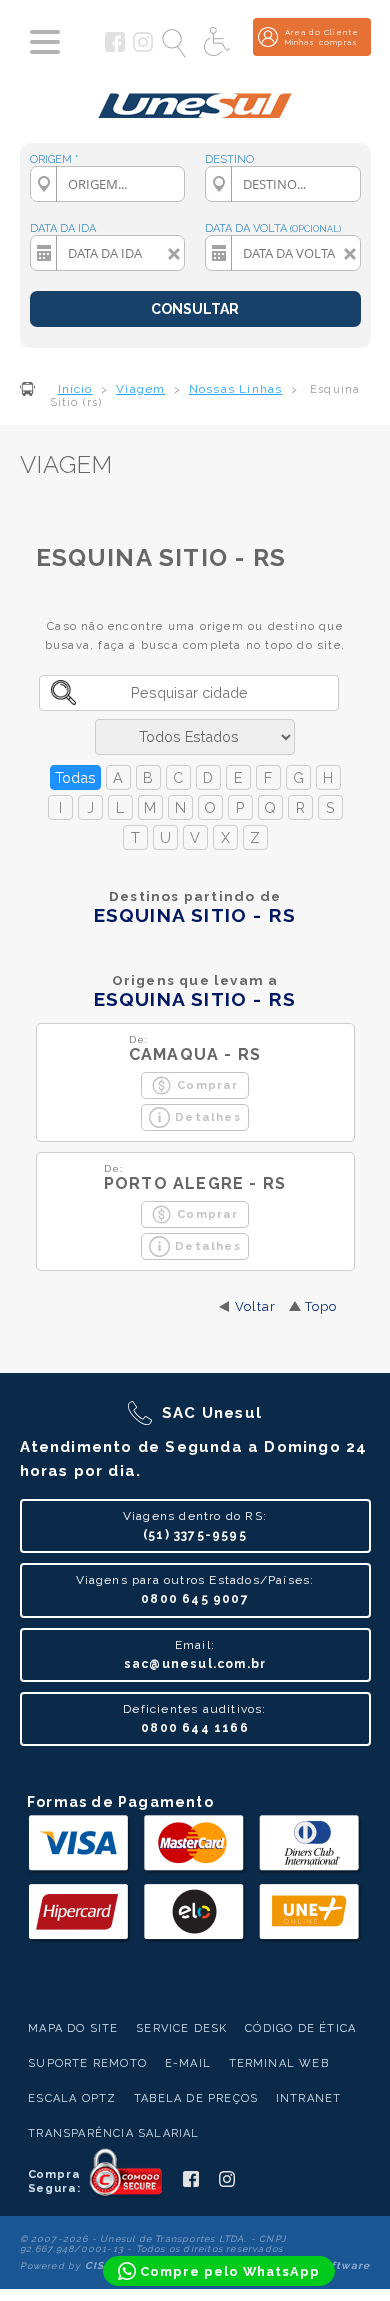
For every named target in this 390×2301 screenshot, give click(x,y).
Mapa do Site (73, 2028)
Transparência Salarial (113, 2133)
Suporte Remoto (87, 2063)
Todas (75, 777)
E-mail (188, 2063)
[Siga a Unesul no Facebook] (115, 48)
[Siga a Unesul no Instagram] (143, 48)
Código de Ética (300, 2028)
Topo (321, 1306)
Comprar (207, 1085)
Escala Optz (72, 2098)
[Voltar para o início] (195, 98)
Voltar (256, 1306)
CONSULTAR (195, 309)
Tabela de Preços (196, 2098)
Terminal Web (279, 2063)
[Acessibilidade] (219, 43)
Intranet (309, 2098)
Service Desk (181, 2028)
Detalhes (208, 1117)
